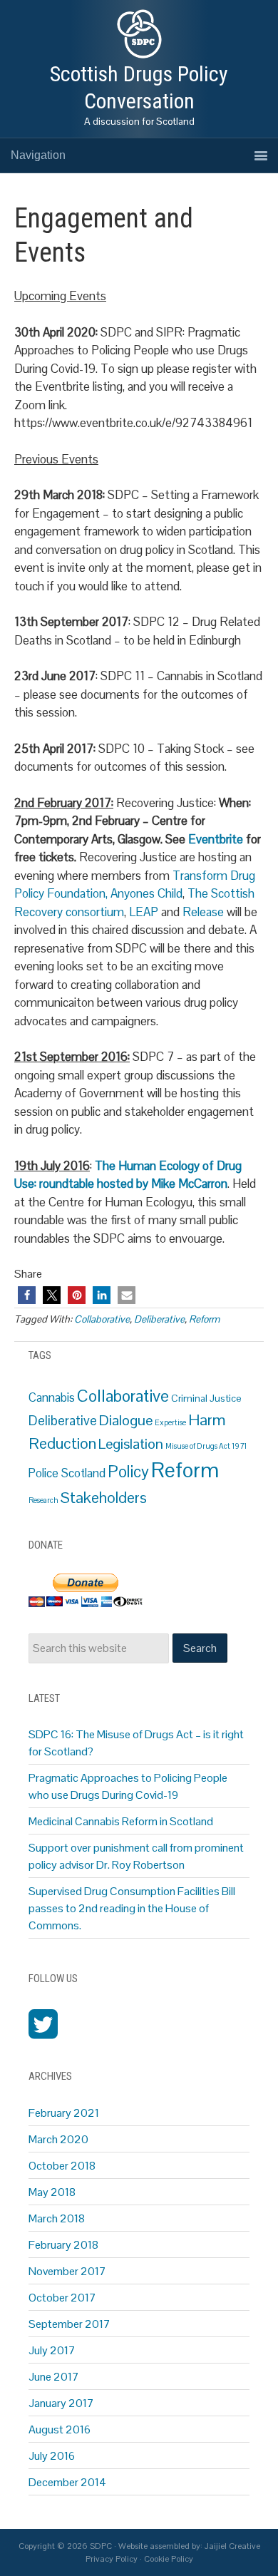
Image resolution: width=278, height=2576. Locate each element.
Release (203, 912)
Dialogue (126, 1420)
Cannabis (52, 1398)
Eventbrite (217, 839)
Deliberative (159, 1319)
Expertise (170, 1422)
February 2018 (63, 2245)
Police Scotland (67, 1473)
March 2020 (58, 2139)
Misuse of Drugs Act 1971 (206, 1446)
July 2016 (52, 2456)
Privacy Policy (112, 2559)
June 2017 (54, 2377)
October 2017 (62, 2298)
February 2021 (64, 2113)
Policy (128, 1472)
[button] (27, 1295)
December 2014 (67, 2482)
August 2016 (60, 2429)
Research (43, 1500)
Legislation (131, 1444)
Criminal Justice (206, 1398)
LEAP (145, 912)
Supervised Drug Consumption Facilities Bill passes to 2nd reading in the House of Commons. (132, 1908)
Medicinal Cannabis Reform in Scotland (121, 1821)
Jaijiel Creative (232, 2546)
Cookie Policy (169, 2559)
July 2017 (52, 2350)
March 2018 (57, 2218)
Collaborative (102, 1319)
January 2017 (61, 2403)
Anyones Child (146, 893)
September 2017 (69, 2324)
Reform (204, 1319)
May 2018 (52, 2192)
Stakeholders (104, 1498)
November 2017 (67, 2271)
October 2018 (62, 2166)
